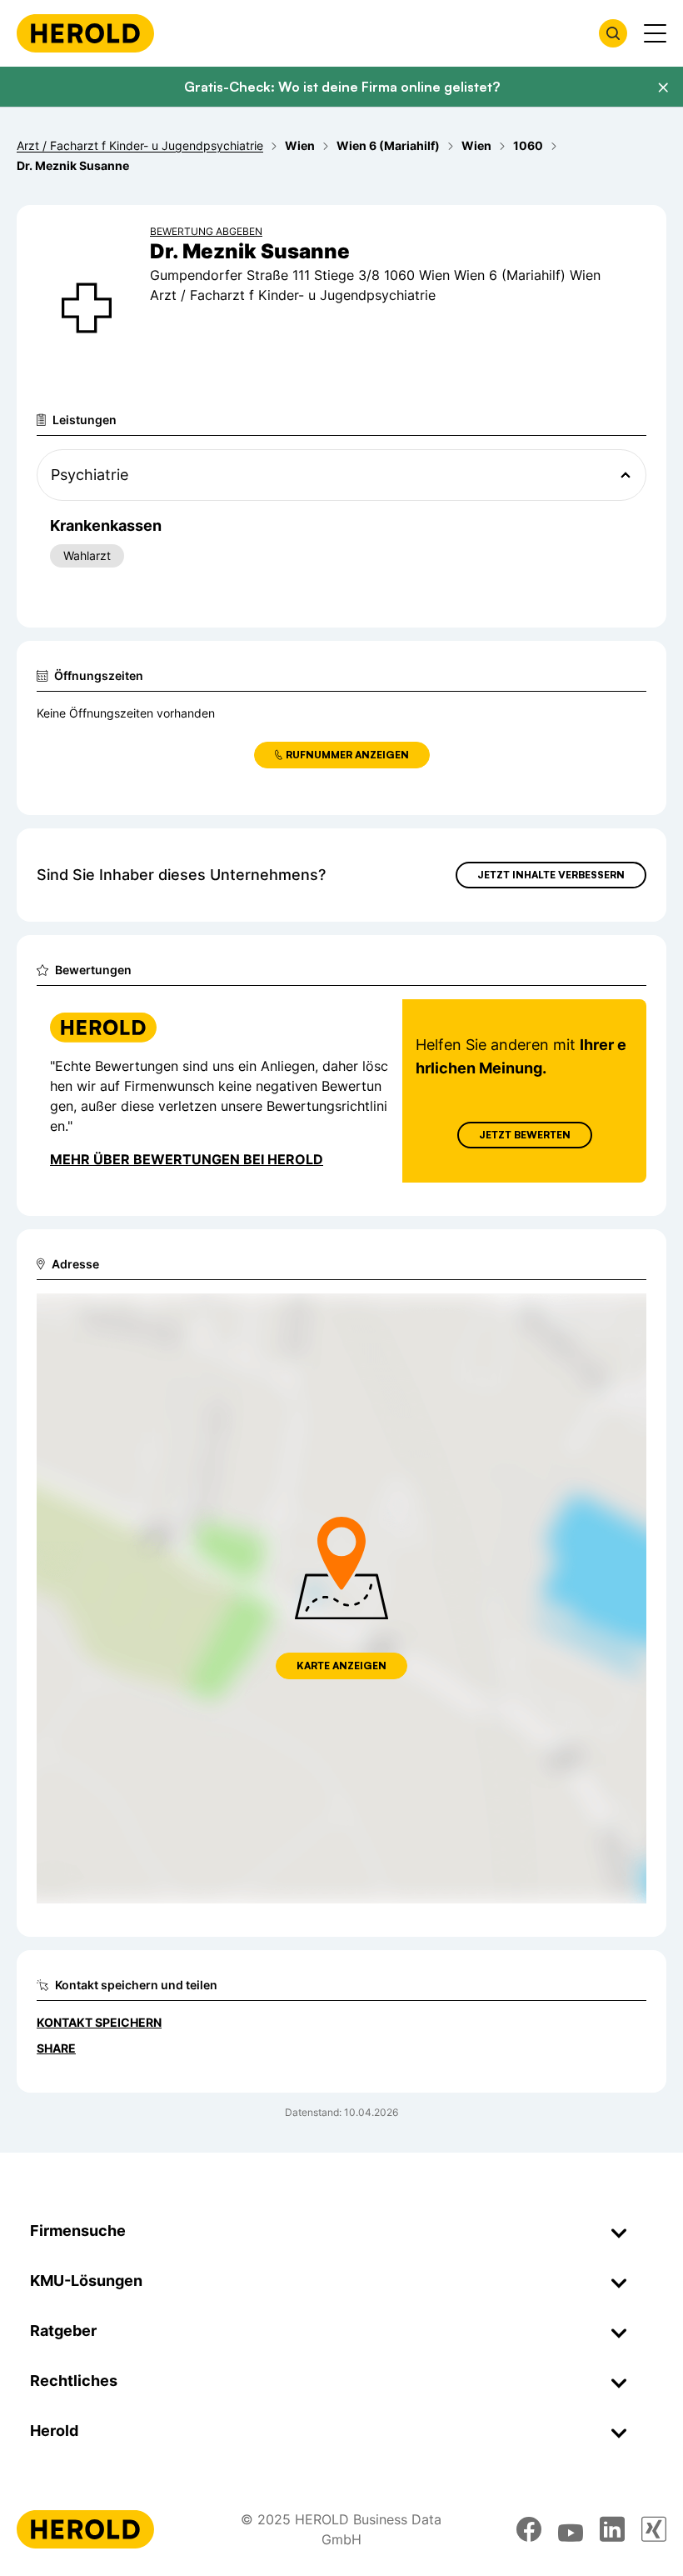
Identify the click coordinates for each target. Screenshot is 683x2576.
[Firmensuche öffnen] (613, 33)
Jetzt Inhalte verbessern (551, 875)
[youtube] (571, 2529)
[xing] (654, 2529)
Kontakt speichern (99, 2022)
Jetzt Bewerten (525, 1135)
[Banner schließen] (663, 88)
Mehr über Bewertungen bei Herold (187, 1159)
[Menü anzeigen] (655, 33)
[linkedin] (612, 2529)
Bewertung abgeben (206, 231)
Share (56, 2048)
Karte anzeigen (341, 1666)
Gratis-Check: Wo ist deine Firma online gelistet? (342, 87)
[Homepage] (85, 33)
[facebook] (529, 2529)
